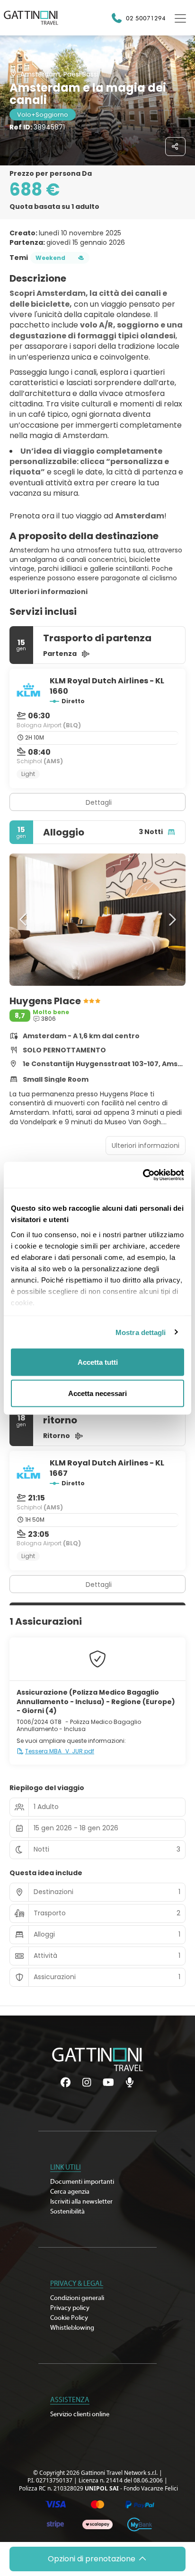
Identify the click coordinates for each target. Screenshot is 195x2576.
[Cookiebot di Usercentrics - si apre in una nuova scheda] (143, 1175)
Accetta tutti (98, 1362)
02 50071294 (146, 18)
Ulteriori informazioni (49, 592)
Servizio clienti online (80, 2414)
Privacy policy (70, 2308)
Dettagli (99, 802)
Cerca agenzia (70, 2192)
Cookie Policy (69, 2318)
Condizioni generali (77, 2298)
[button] (24, 920)
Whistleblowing (72, 2328)
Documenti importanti (82, 2182)
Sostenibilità (67, 2212)
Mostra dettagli (141, 1332)
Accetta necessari (97, 1393)
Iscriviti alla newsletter (81, 2202)
